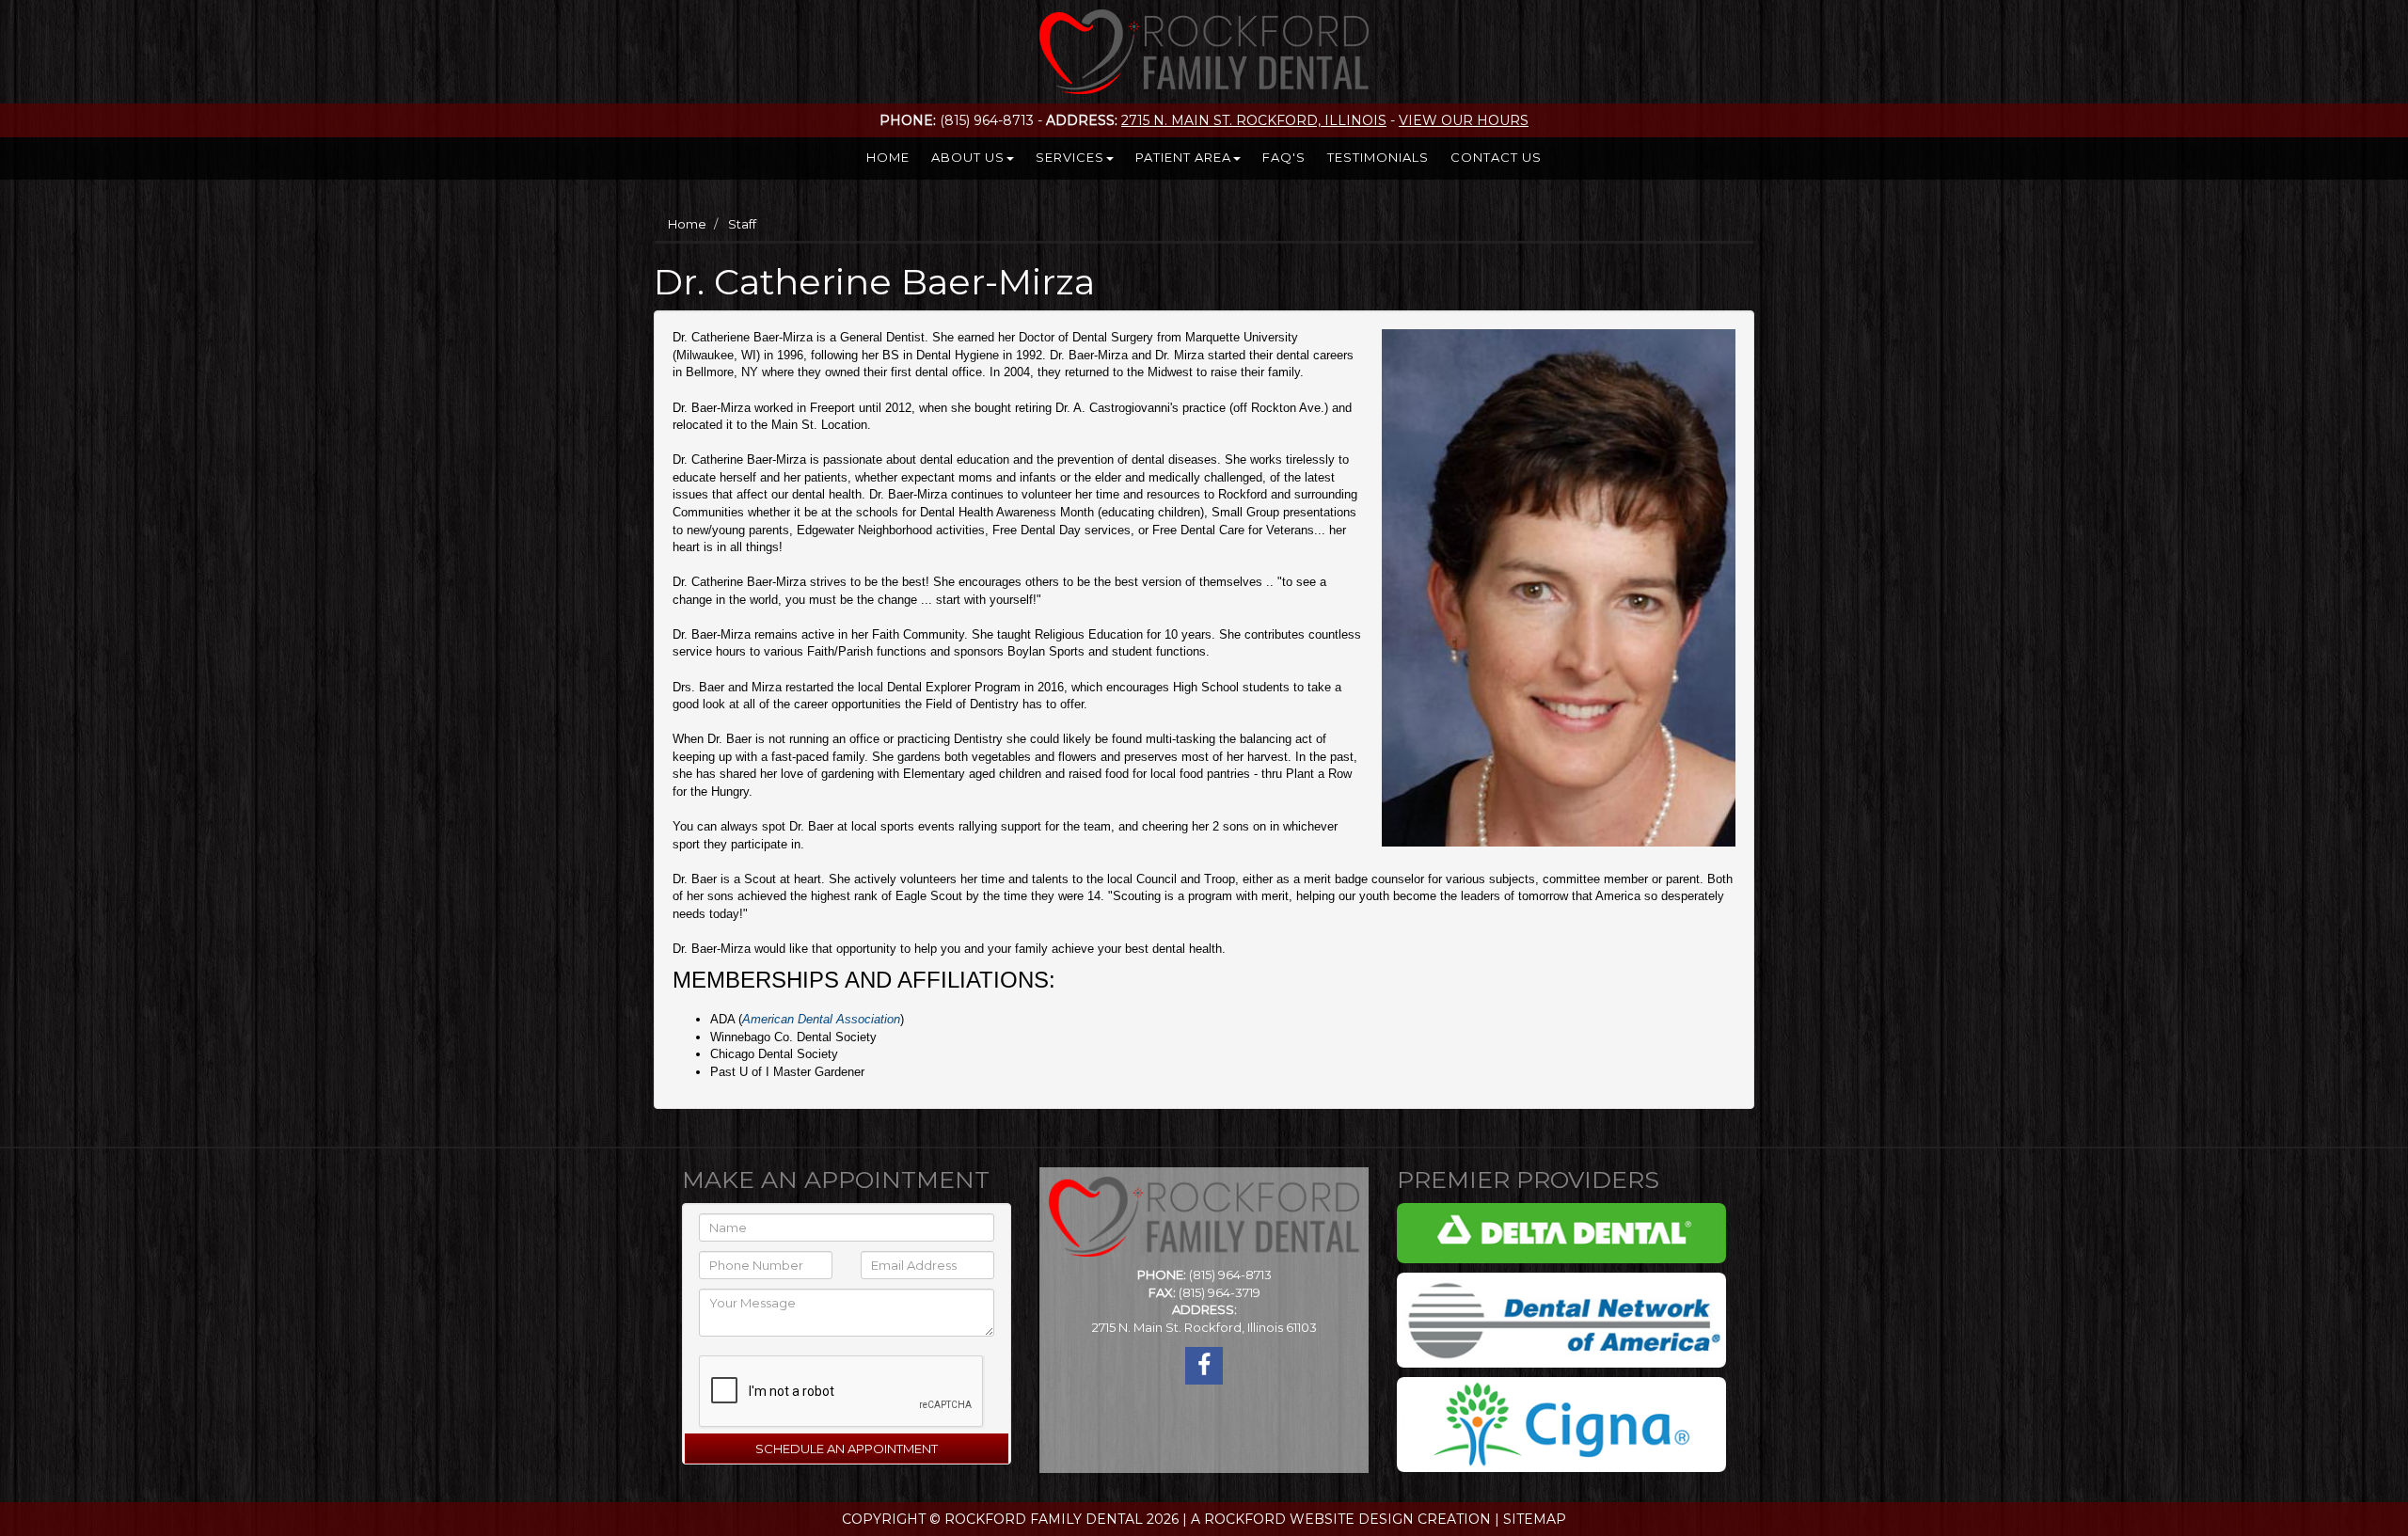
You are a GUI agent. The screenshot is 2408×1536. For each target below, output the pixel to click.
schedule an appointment (847, 1449)
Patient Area (1183, 157)
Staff (742, 224)
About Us (968, 157)
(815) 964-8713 (1230, 1275)
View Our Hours (1464, 120)
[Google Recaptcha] (826, 1387)
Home (888, 157)
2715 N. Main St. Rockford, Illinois (1254, 120)
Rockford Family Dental (1044, 1519)
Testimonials (1378, 157)
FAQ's (1284, 157)
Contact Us (1496, 157)
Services (1070, 157)
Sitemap (1535, 1519)
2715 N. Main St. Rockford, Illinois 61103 (1204, 1327)
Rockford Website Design (1309, 1519)
